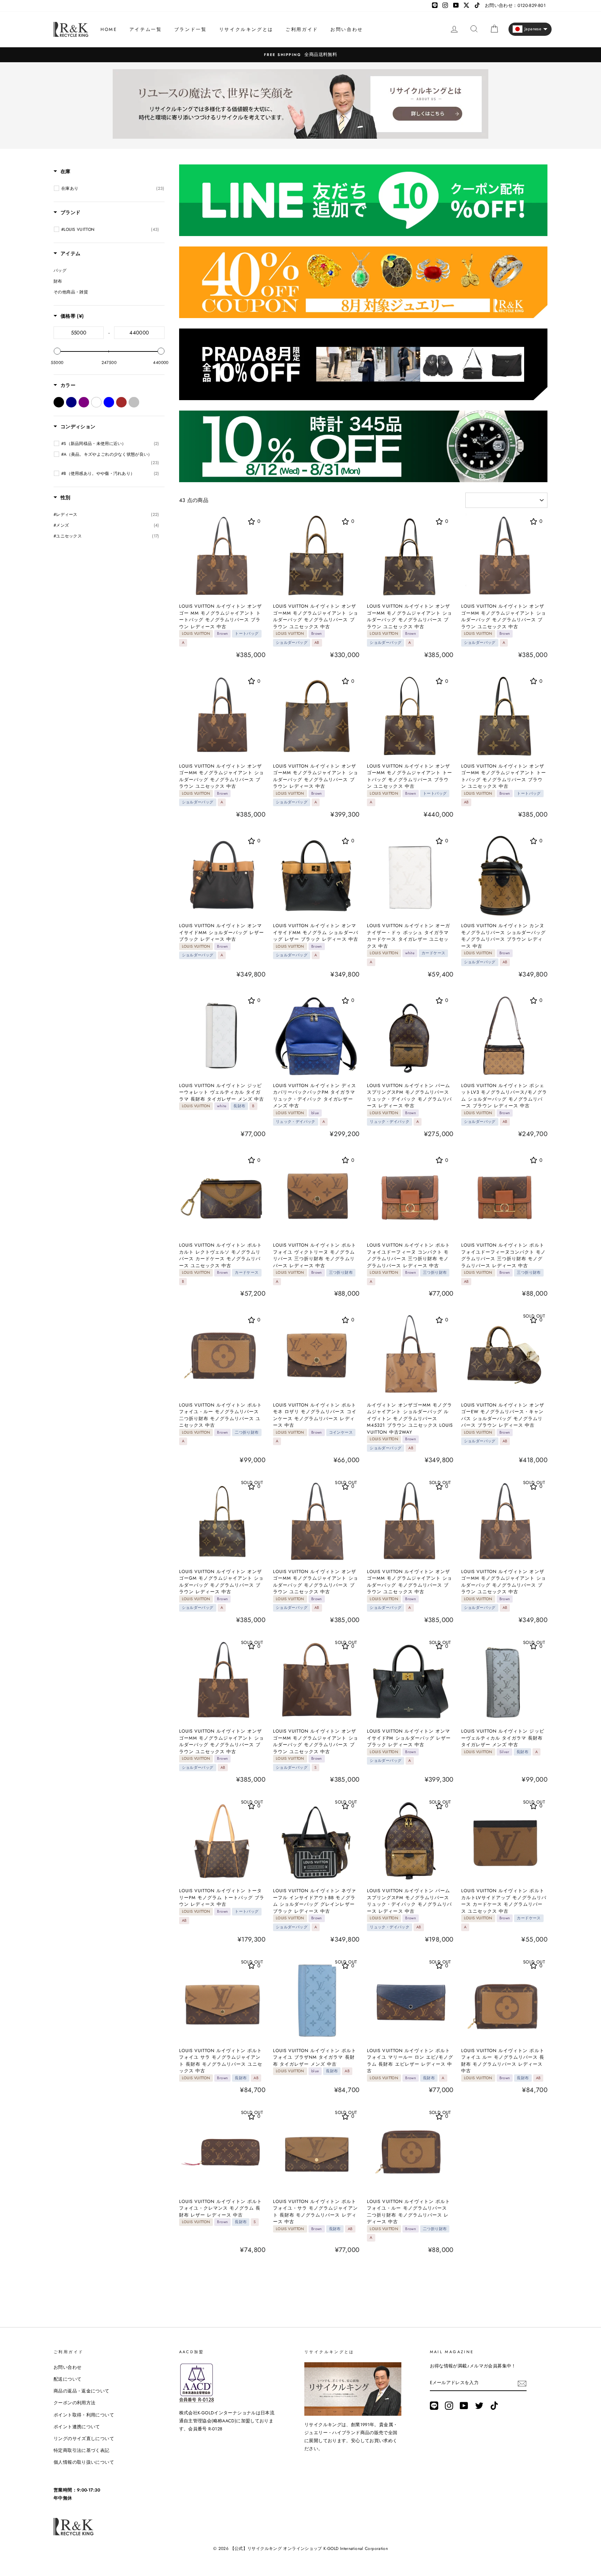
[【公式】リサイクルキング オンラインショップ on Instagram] (449, 2406)
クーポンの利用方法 (74, 2403)
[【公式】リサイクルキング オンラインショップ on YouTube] (464, 2406)
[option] (300, 55)
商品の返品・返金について (82, 2391)
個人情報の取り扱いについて (84, 2462)
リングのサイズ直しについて (84, 2439)
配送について (67, 2379)
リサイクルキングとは (246, 29)
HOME (109, 29)
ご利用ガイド (302, 29)
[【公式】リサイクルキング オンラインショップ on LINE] (434, 2406)
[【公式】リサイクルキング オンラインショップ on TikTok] (494, 2406)
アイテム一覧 (146, 29)
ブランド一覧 (191, 29)
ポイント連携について (77, 2427)
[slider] (57, 351)
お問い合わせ (347, 29)
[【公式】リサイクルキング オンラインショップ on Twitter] (479, 2406)
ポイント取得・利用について (84, 2415)
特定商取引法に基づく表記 (82, 2450)
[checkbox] (113, 188)
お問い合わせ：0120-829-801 (515, 5)
